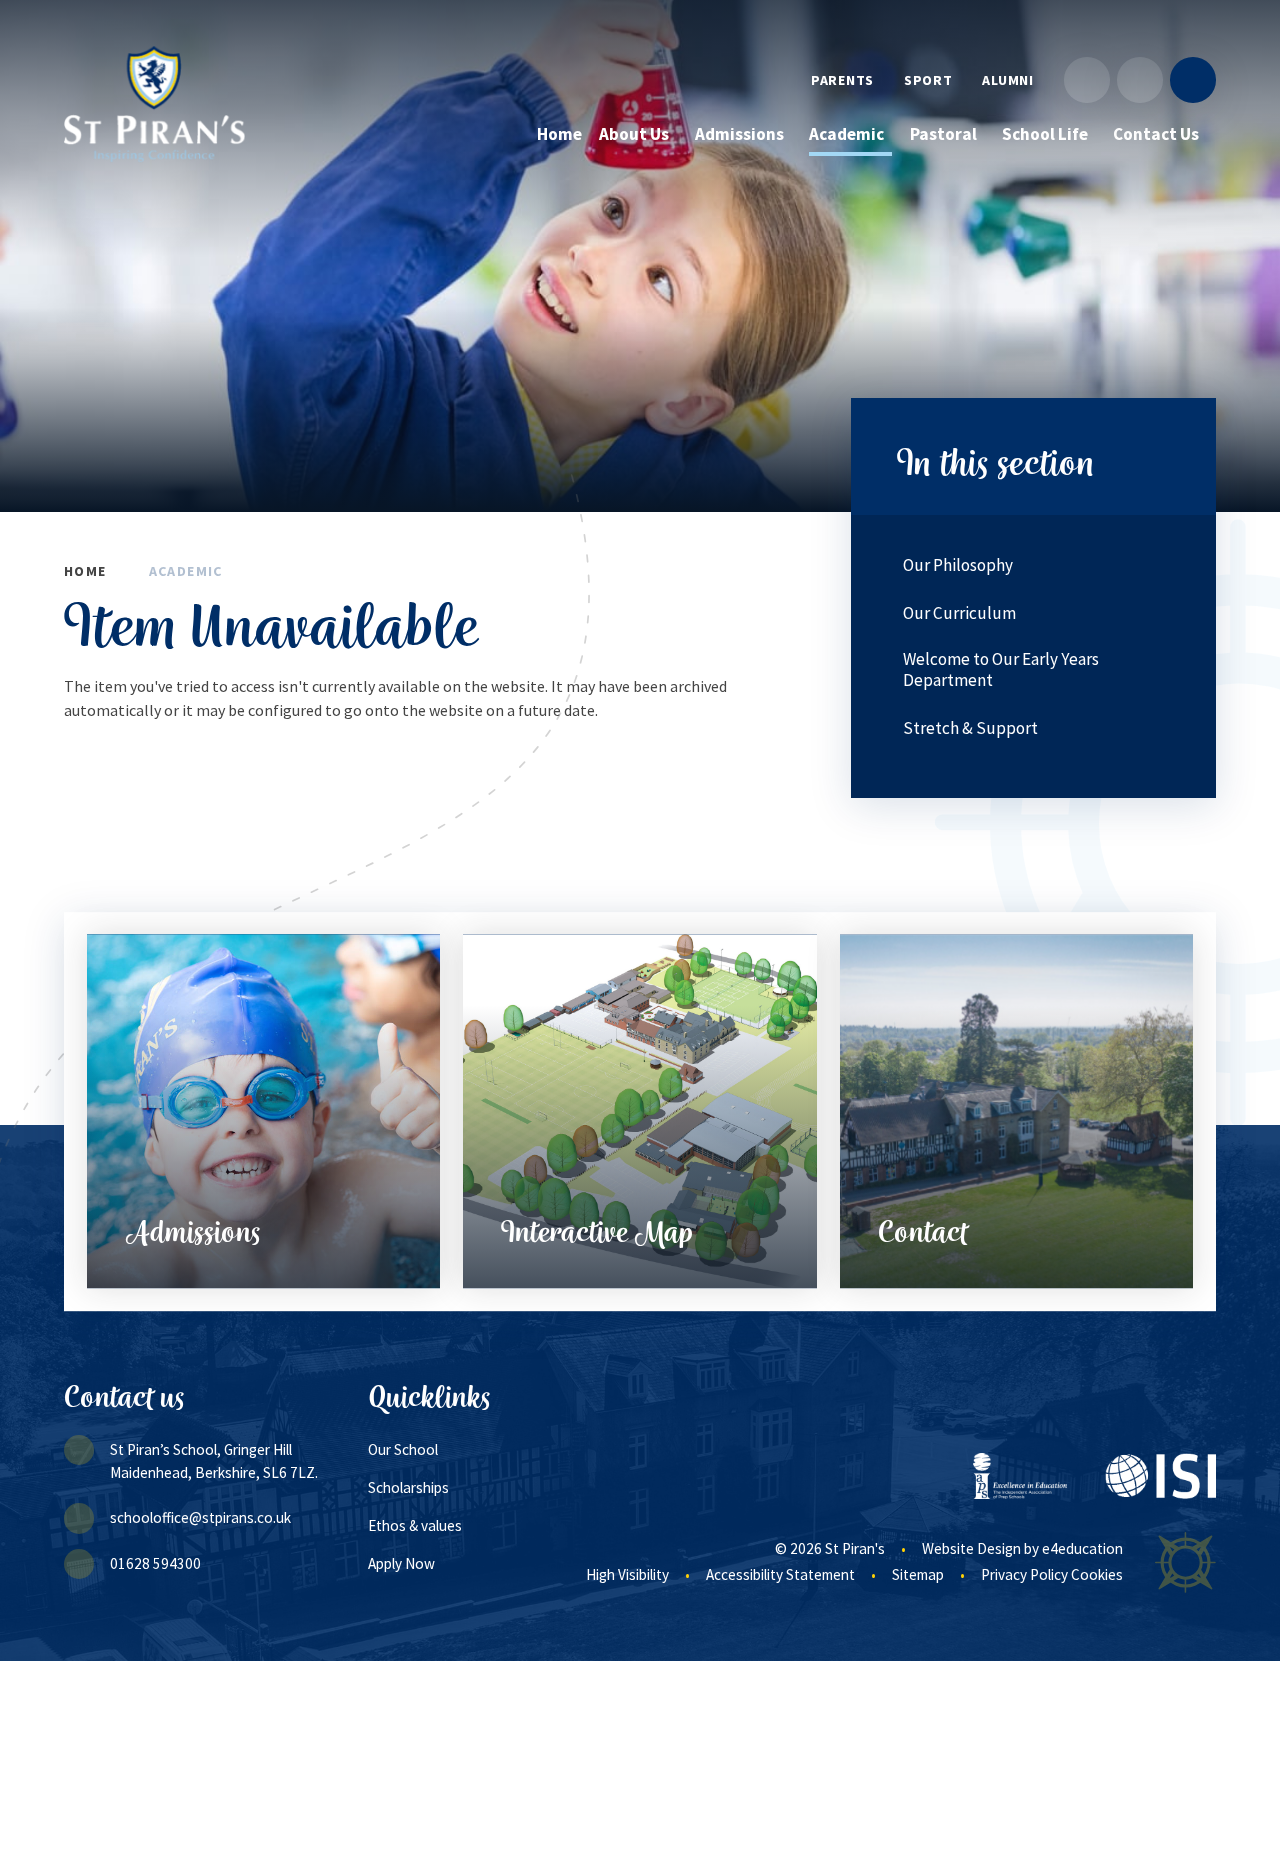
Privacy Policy (1024, 1574)
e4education (1082, 1548)
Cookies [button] (1097, 1574)
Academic (186, 571)
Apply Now (401, 1563)
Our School (403, 1449)
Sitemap (918, 1574)
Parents (842, 80)
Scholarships (408, 1487)
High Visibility (627, 1574)
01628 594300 (155, 1563)
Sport (928, 80)
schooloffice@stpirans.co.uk (200, 1517)
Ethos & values (415, 1525)
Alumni (1007, 80)
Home (85, 571)
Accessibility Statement (780, 1574)
